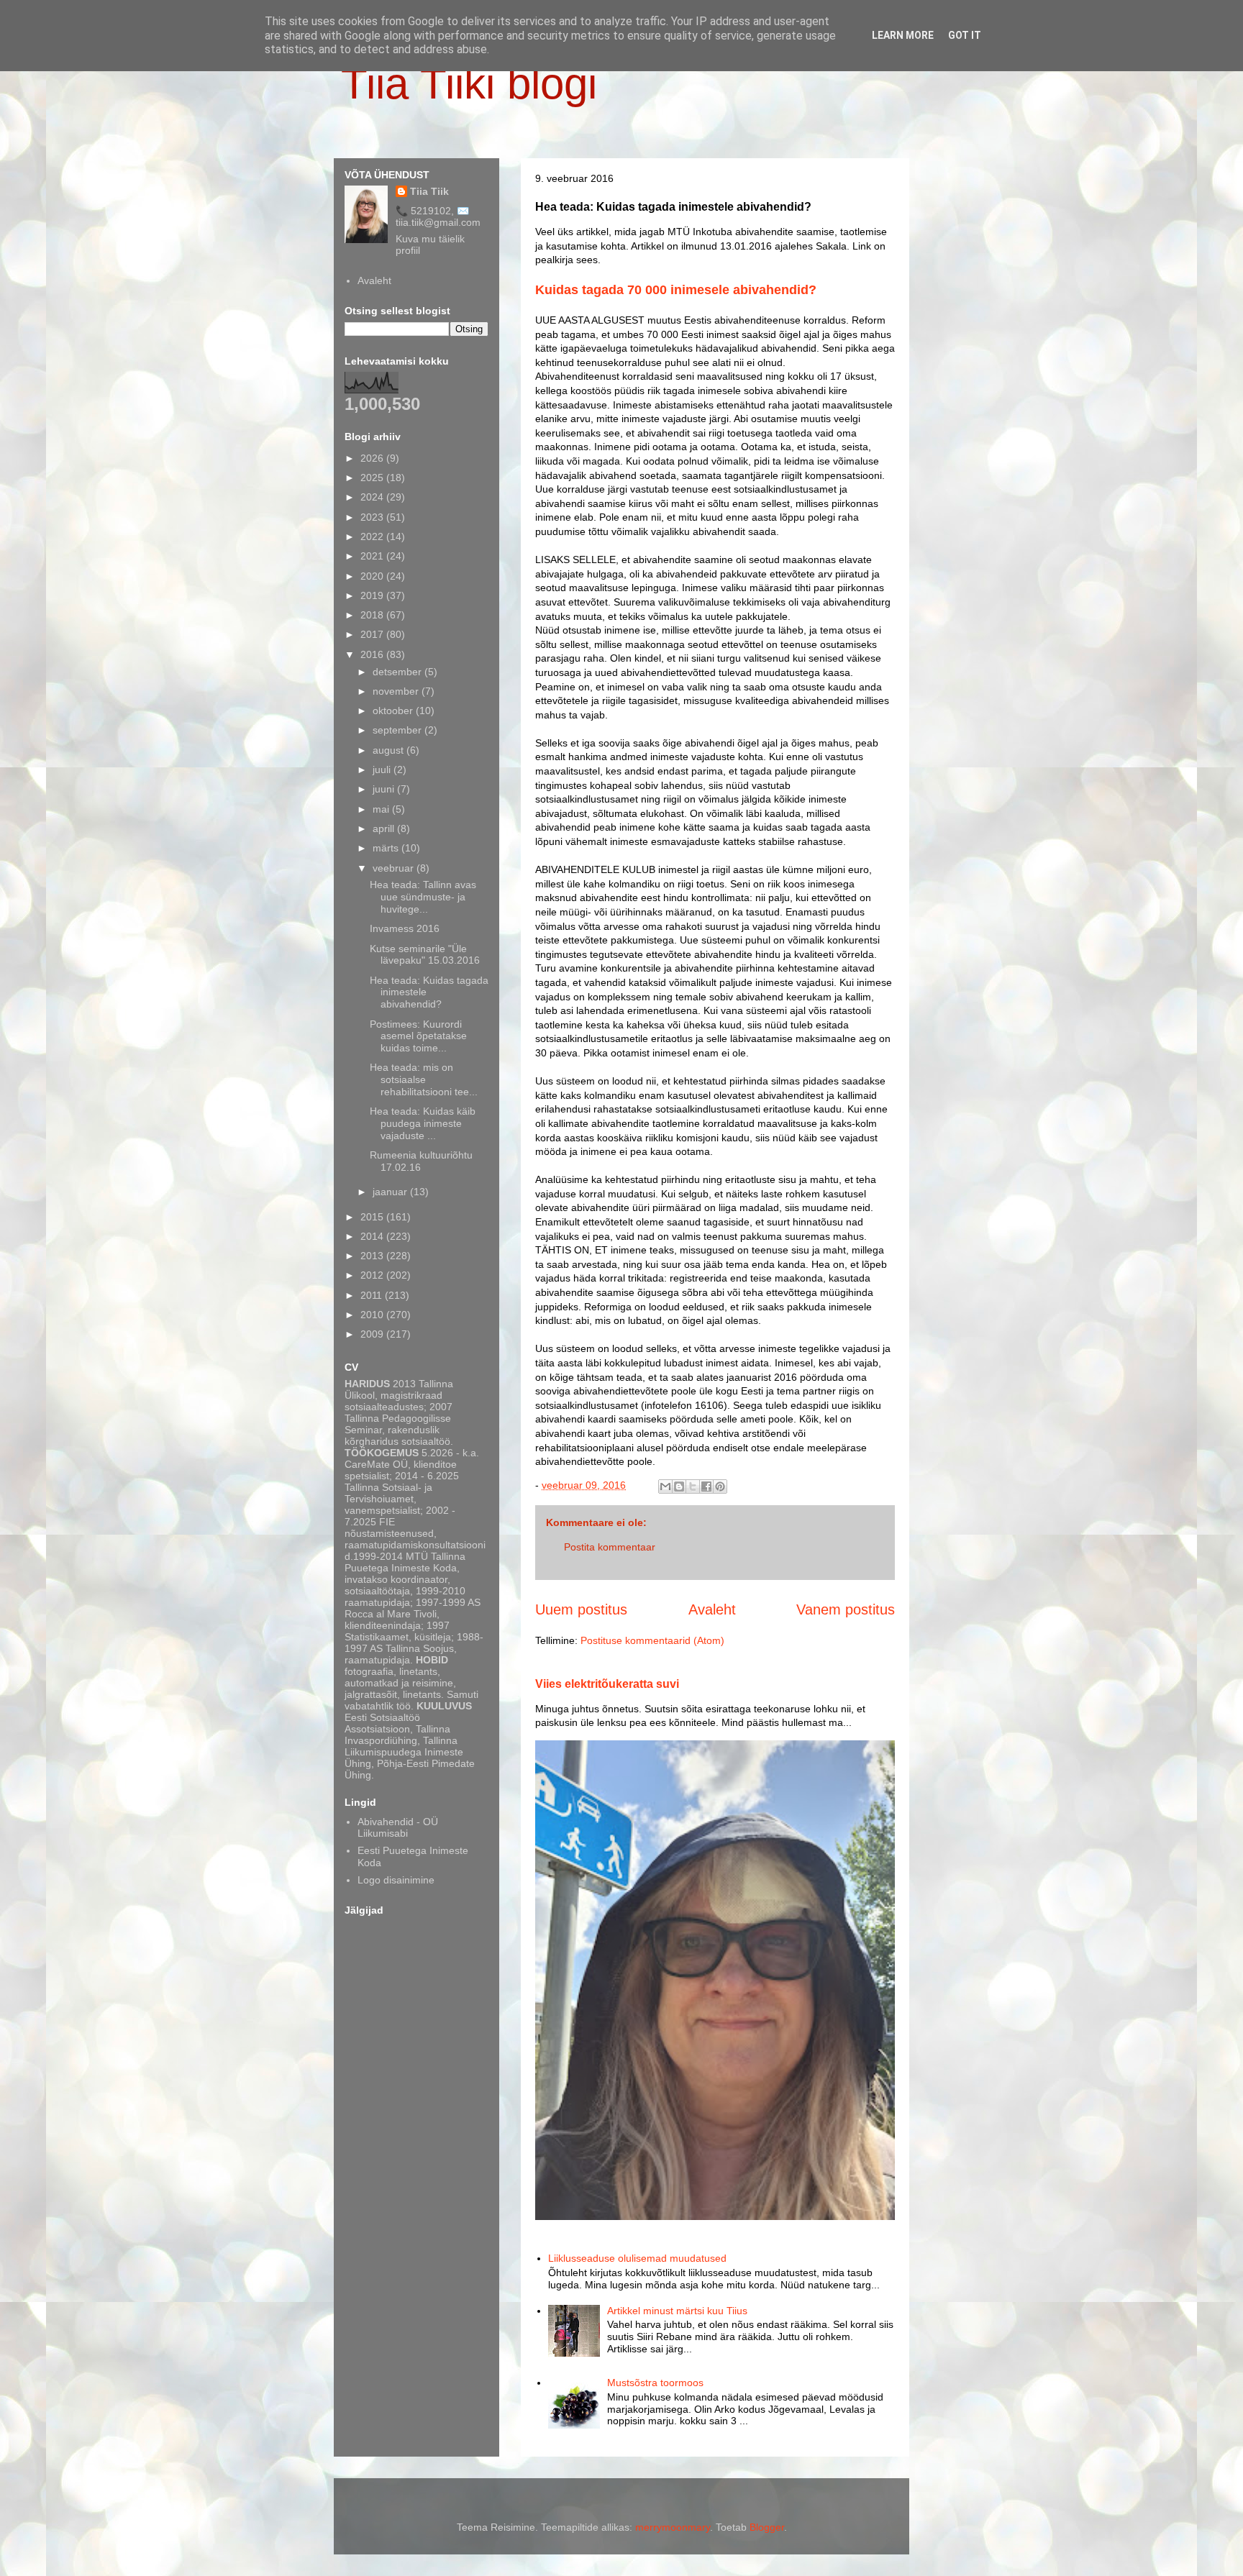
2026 (373, 458)
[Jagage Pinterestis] (720, 1486)
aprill (385, 828)
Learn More (903, 35)
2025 (373, 478)
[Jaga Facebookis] (706, 1486)
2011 (373, 1295)
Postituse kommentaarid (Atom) (652, 1640)
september (399, 730)
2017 (373, 634)
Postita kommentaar (610, 1547)
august (390, 750)
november (397, 691)
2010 (373, 1315)
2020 (373, 576)
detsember (399, 672)
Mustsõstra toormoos (655, 2383)
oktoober (394, 711)
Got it (965, 35)
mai (382, 809)
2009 (373, 1334)
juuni (385, 789)
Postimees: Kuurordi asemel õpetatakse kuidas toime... (418, 1036)
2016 (373, 654)
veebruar (395, 868)
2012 (373, 1275)
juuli (383, 769)
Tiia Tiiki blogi (469, 84)
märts (387, 848)
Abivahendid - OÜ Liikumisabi (398, 1828)
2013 (373, 1256)
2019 (373, 595)
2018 (373, 615)
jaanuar (391, 1192)
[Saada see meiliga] (665, 1486)
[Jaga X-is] (693, 1486)
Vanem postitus (846, 1609)
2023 (373, 517)
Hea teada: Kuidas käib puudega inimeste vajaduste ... (423, 1123)
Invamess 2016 (405, 928)
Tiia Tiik (429, 191)
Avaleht (712, 1609)
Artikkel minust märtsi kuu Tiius (677, 2311)
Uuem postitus (581, 1609)
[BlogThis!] (679, 1486)
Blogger (767, 2527)
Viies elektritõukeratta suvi (607, 1684)
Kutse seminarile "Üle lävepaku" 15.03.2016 (425, 955)
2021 (373, 556)
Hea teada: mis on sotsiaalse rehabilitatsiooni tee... (424, 1079)
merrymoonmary (673, 2527)
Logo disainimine (396, 1880)
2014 (373, 1236)
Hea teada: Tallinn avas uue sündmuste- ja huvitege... (423, 897)
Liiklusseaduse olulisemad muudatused (637, 2258)
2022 (373, 536)
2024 (373, 497)
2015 (373, 1217)
